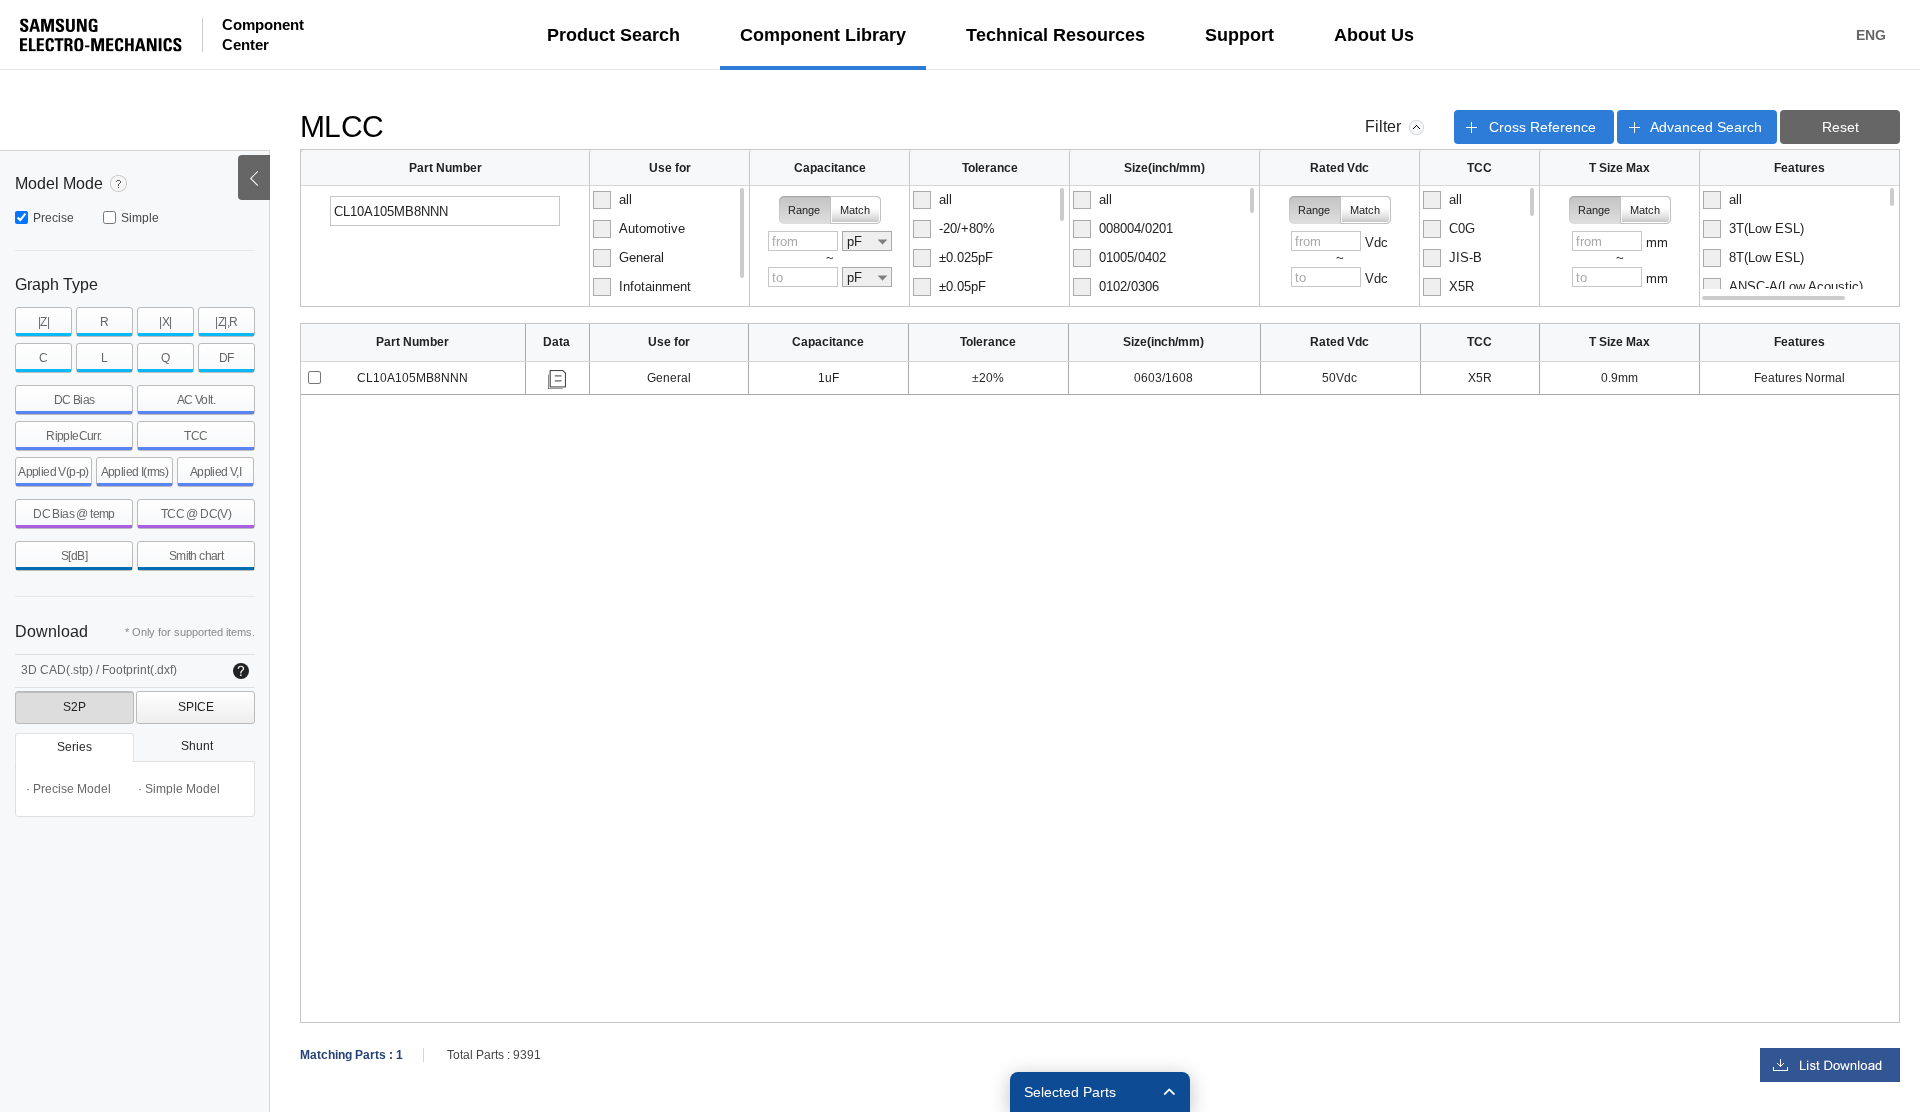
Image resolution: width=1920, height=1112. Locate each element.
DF (226, 358)
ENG (1871, 35)
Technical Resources (1055, 35)
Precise (53, 218)
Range (804, 210)
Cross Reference (1542, 127)
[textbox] (445, 211)
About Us (1374, 35)
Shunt (197, 746)
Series (74, 747)
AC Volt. (196, 400)
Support (1239, 35)
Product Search (613, 35)
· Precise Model (68, 789)
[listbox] (669, 246)
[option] (668, 200)
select (314, 377)
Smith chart (196, 556)
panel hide (1416, 127)
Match (855, 210)
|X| (165, 322)
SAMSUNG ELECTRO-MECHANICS (101, 35)
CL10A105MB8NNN (412, 378)
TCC (195, 436)
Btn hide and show (254, 177)
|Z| (43, 322)
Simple (140, 218)
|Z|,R (226, 322)
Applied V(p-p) (53, 472)
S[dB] (74, 556)
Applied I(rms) (135, 472)
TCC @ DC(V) (196, 514)
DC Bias (74, 400)
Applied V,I (215, 472)
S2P (74, 707)
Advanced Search (1706, 127)
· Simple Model (179, 789)
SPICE (196, 707)
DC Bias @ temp (74, 514)
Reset (1840, 127)
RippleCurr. (73, 436)
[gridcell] (413, 378)
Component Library (823, 35)
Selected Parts (1070, 1092)
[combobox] (867, 241)
